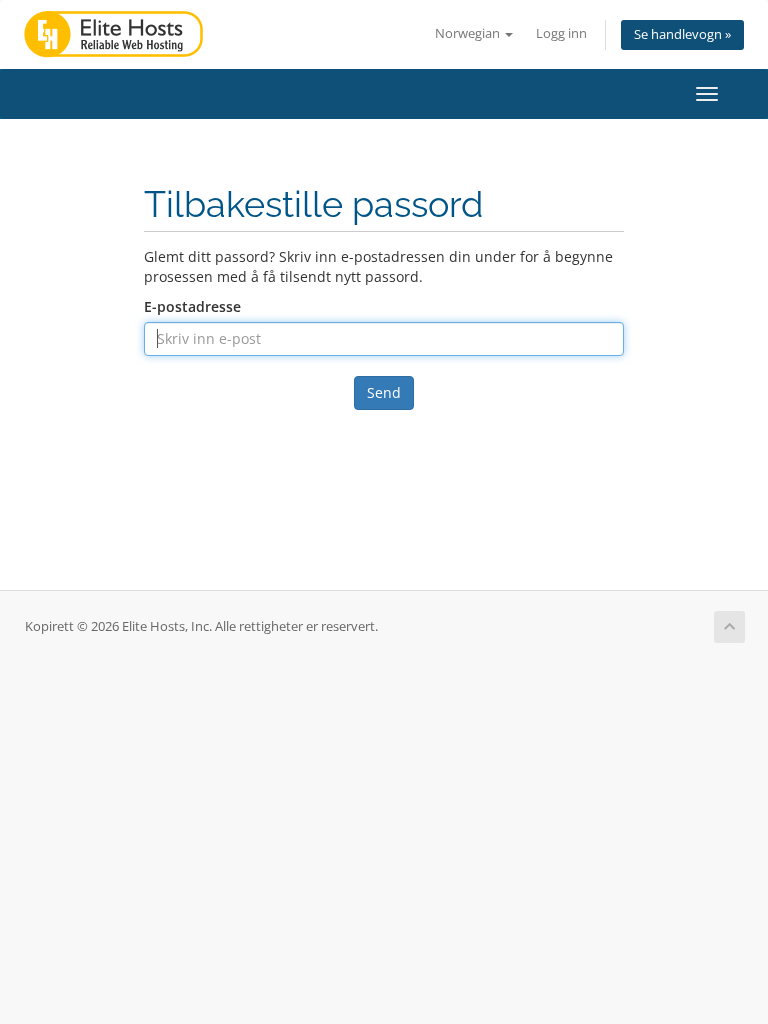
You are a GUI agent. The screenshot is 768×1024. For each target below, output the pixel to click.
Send (384, 392)
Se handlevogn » (682, 34)
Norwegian (469, 33)
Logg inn (561, 33)
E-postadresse (192, 306)
